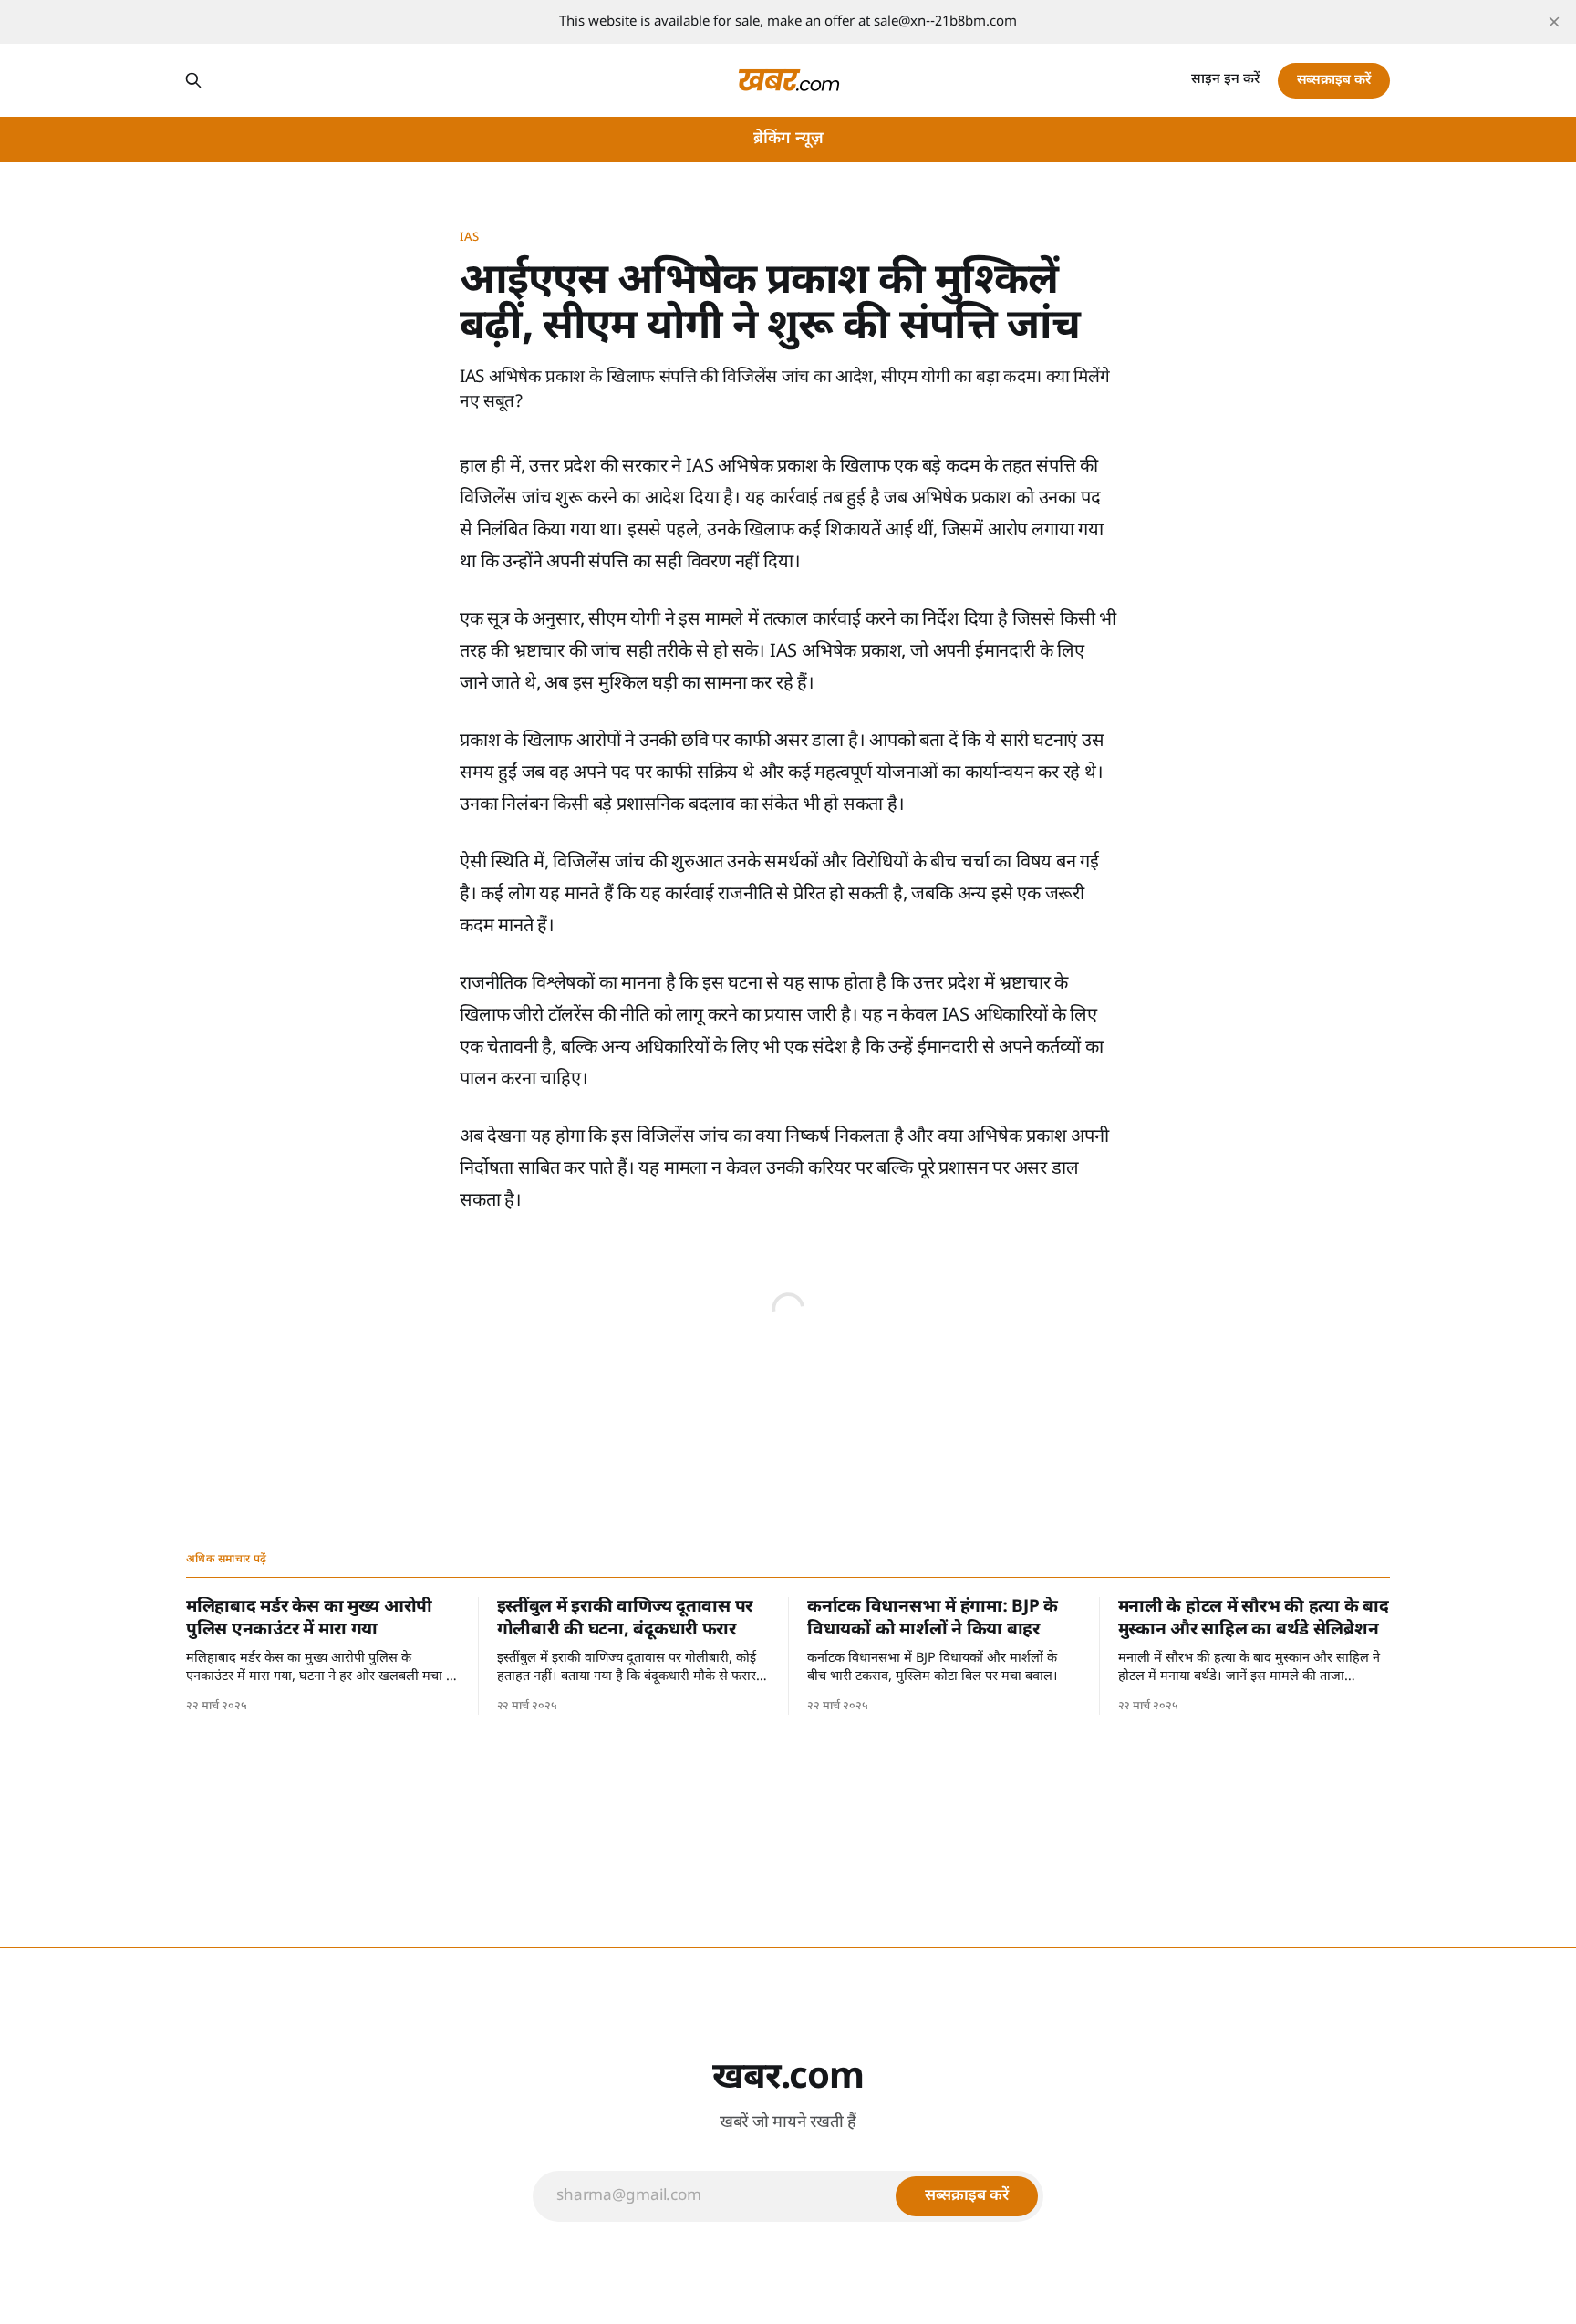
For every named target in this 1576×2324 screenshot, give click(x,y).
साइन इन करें (1225, 80)
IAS (469, 238)
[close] (1554, 22)
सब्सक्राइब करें (1334, 81)
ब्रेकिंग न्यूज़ (788, 139)
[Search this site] (193, 80)
